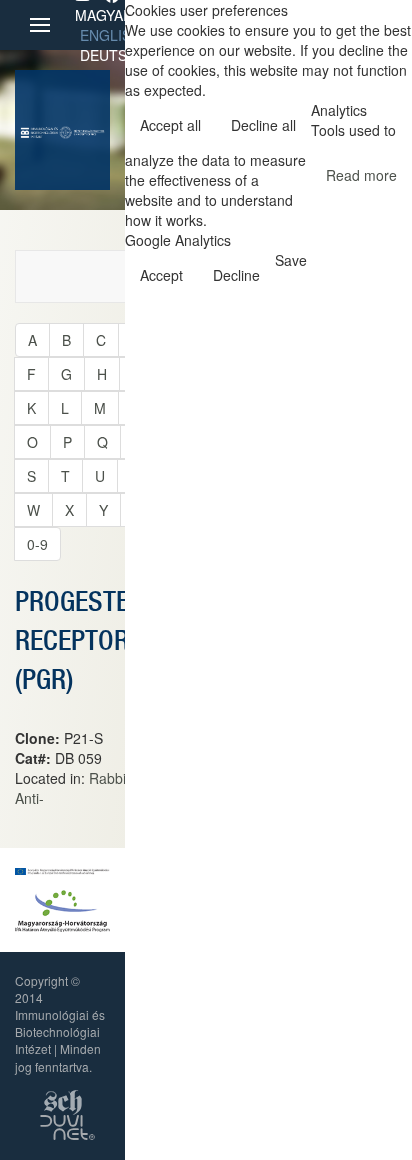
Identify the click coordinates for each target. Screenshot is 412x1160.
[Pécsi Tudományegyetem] (82, 130)
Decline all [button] (263, 125)
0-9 (37, 544)
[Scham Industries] (63, 1099)
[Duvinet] (67, 1125)
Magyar (104, 15)
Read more (361, 175)
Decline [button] (236, 275)
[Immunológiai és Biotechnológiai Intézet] (39, 130)
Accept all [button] (170, 125)
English (110, 35)
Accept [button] (161, 275)
